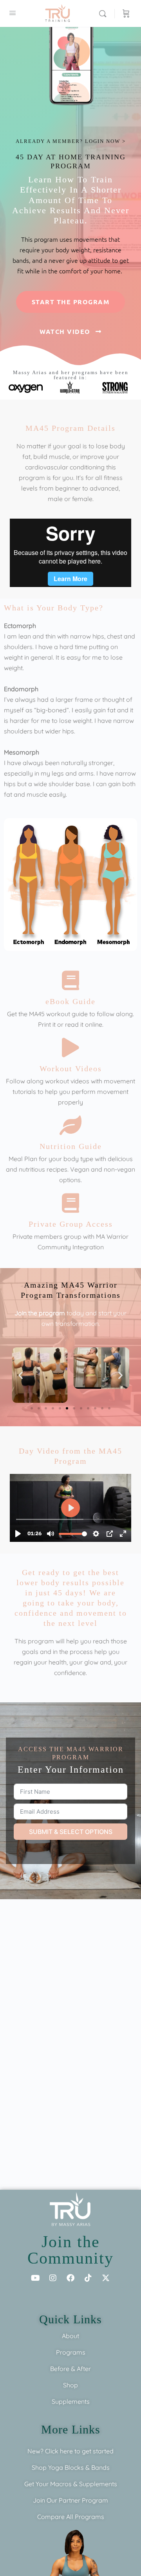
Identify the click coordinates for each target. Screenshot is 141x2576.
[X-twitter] (106, 2278)
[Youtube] (35, 2278)
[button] (21, 1375)
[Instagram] (53, 2278)
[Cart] (126, 13)
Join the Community (70, 2250)
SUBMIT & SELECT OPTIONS (71, 1832)
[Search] (105, 13)
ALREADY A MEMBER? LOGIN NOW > (71, 141)
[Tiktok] (88, 2278)
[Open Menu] (13, 13)
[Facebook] (70, 2278)
